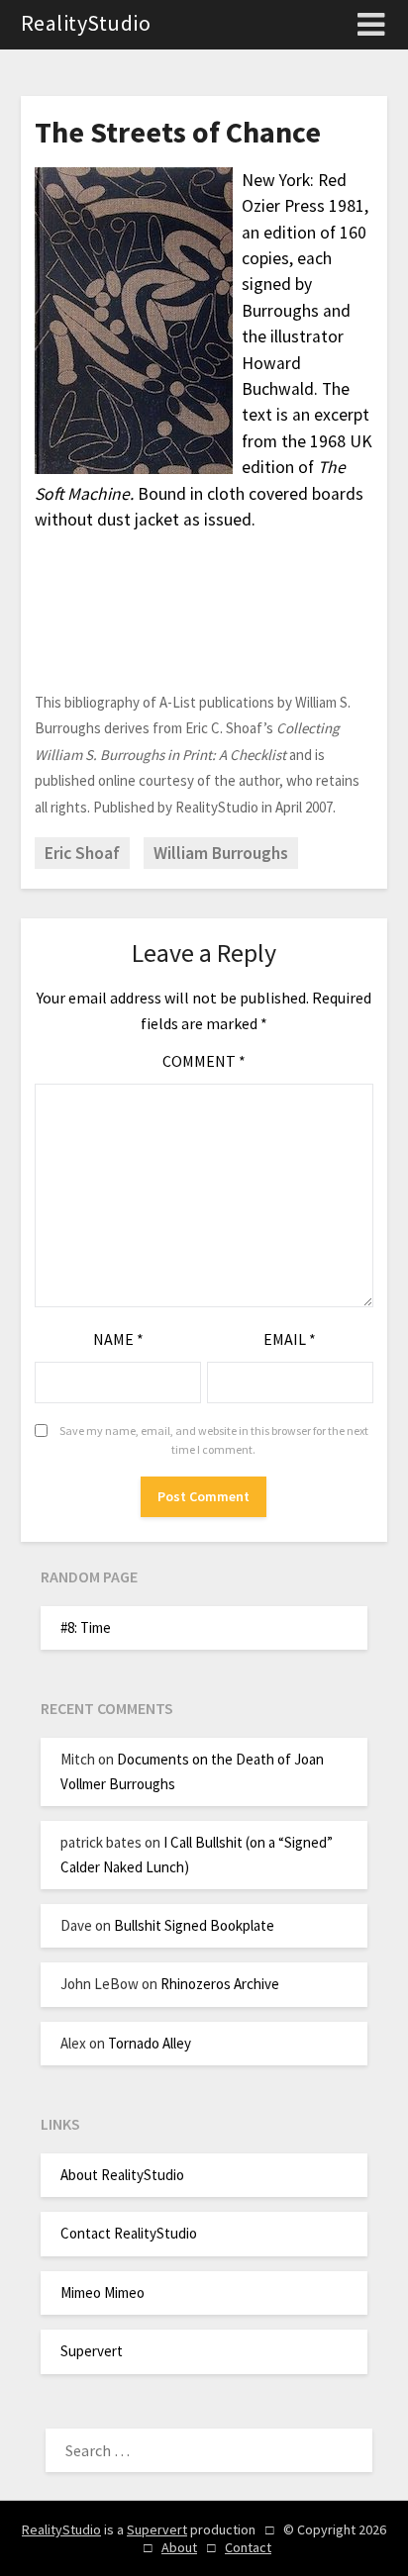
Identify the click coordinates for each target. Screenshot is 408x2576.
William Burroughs (221, 853)
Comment (204, 1061)
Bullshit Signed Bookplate (194, 1925)
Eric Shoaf (82, 853)
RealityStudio (86, 23)
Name (118, 1339)
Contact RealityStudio (129, 2233)
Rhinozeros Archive (220, 1984)
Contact (248, 2547)
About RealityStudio (122, 2175)
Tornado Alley (150, 2043)
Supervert (92, 2351)
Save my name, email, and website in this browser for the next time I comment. (214, 1440)
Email (290, 1339)
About (179, 2547)
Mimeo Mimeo (102, 2292)
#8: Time (86, 1627)
